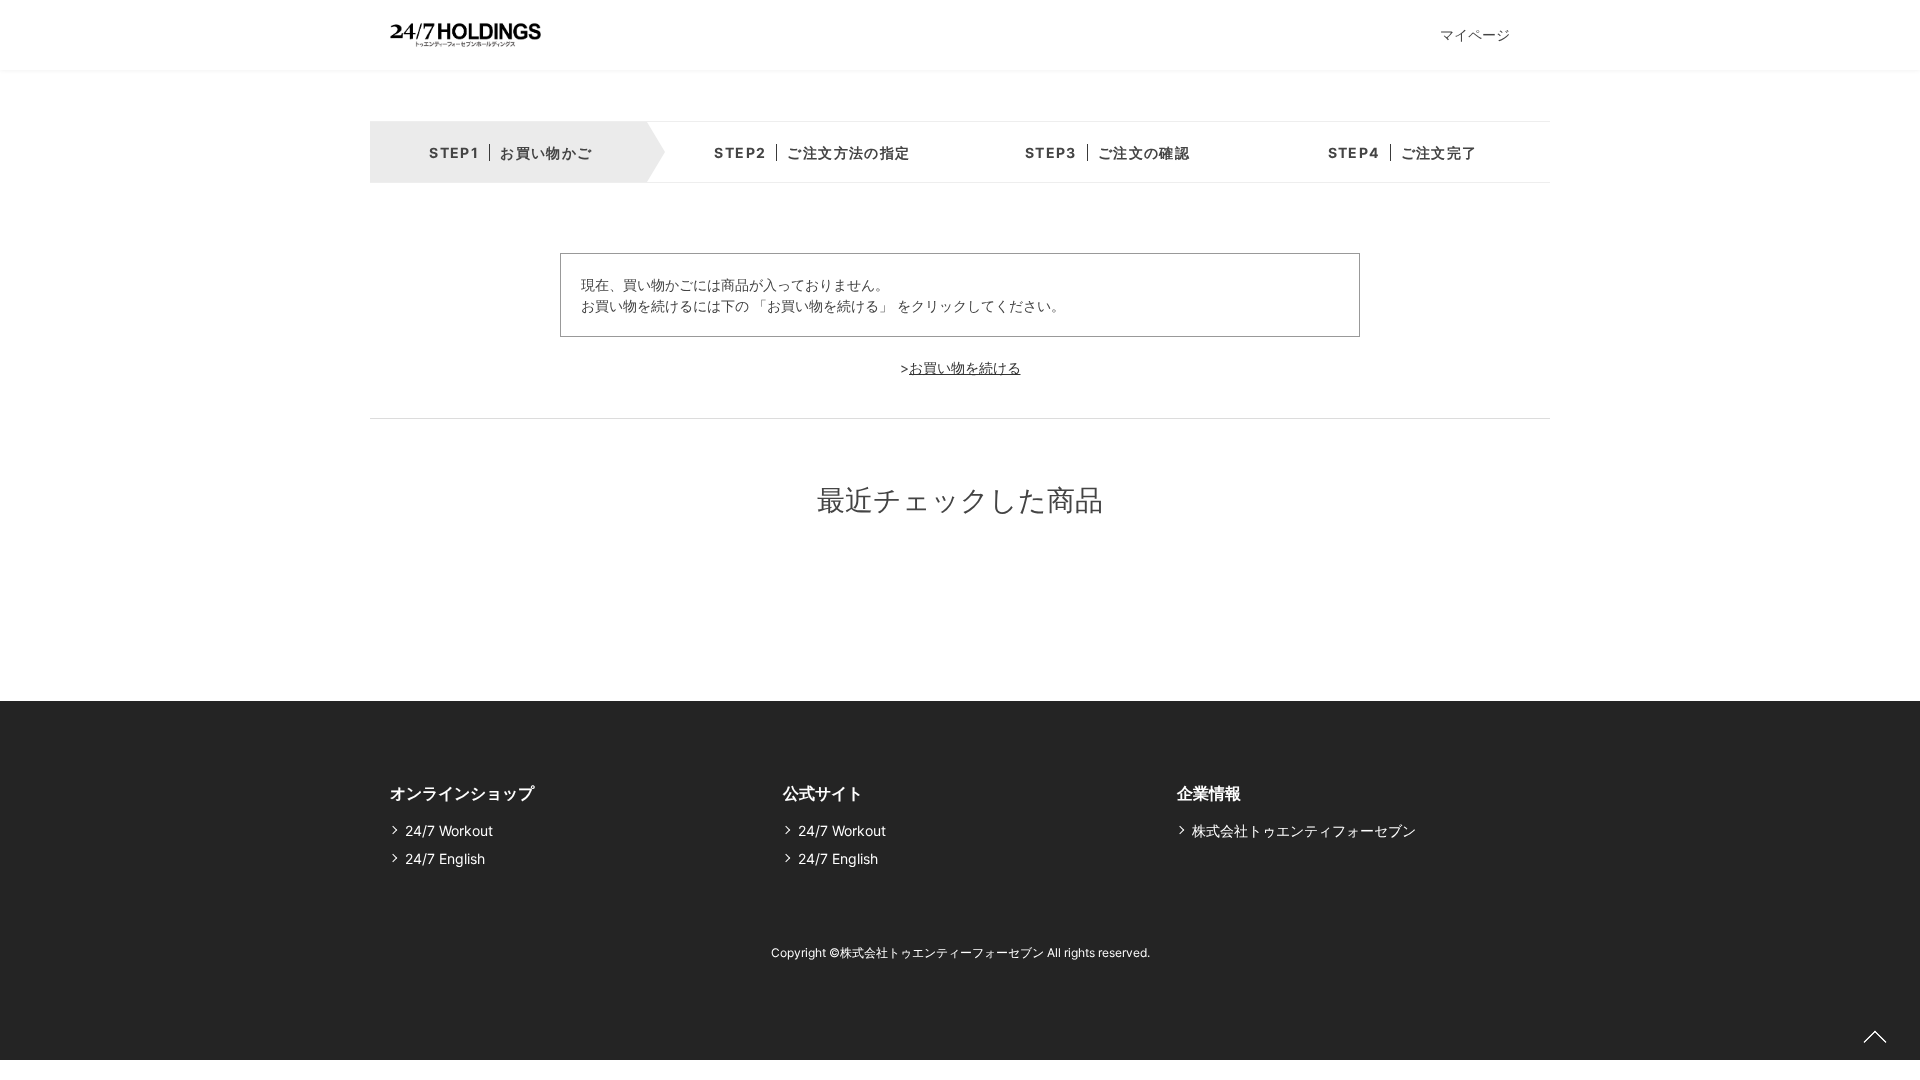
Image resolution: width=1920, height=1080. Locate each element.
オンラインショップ (462, 793)
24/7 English (445, 858)
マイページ (1475, 34)
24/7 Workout (449, 830)
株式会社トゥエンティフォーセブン (1304, 830)
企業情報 (1209, 793)
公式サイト (823, 793)
